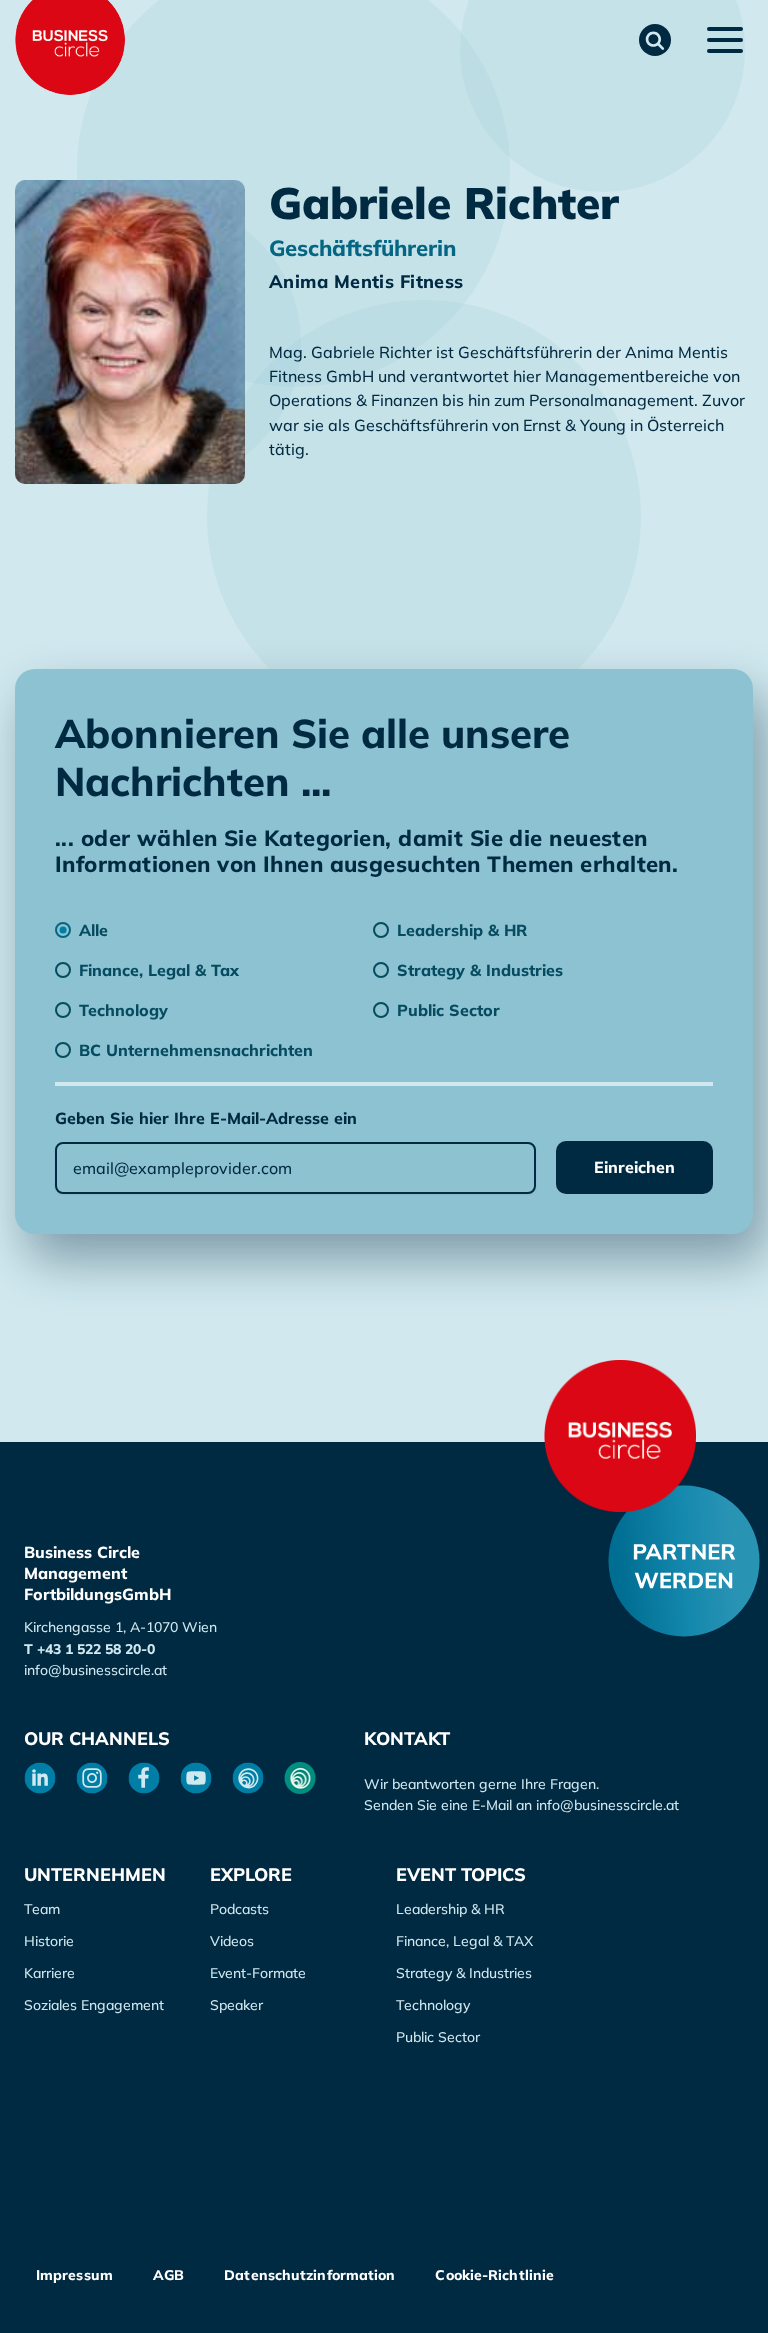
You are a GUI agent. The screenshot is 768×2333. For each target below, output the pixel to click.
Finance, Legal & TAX (464, 1941)
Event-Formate (258, 1973)
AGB (168, 2275)
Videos (232, 1941)
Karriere (49, 1973)
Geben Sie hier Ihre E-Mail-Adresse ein (206, 1118)
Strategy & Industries (464, 1973)
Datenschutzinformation (309, 2275)
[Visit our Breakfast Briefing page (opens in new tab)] (248, 1778)
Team (42, 1909)
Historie (49, 1941)
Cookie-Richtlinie (494, 2275)
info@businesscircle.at (95, 1670)
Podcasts (239, 1909)
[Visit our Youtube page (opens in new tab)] (196, 1778)
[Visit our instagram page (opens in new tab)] (92, 1778)
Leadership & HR (450, 1909)
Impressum (74, 2275)
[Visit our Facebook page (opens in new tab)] (144, 1778)
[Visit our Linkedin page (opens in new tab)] (40, 1778)
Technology (433, 2005)
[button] (655, 40)
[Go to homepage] (620, 1436)
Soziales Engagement (94, 2005)
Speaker (236, 2005)
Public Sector (438, 2037)
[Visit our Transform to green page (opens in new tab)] (300, 1778)
